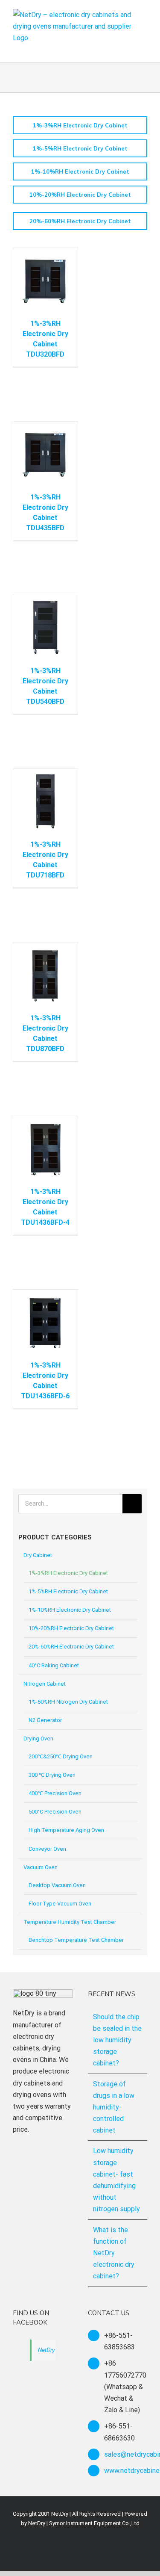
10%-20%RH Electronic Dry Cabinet (71, 1628)
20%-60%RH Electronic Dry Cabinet (71, 1647)
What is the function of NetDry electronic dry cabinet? (114, 2253)
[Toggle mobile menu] (144, 49)
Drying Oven (38, 1739)
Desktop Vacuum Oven (57, 1885)
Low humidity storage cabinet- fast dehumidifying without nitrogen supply (116, 2180)
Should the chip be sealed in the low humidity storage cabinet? (117, 2040)
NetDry (47, 2350)
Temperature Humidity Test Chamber (70, 1922)
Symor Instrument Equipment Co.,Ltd (94, 2523)
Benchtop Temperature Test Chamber (76, 1940)
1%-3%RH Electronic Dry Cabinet (68, 1573)
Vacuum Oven (41, 1867)
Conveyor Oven (47, 1849)
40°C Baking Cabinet (54, 1665)
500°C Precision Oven (55, 1812)
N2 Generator (45, 1720)
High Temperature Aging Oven (66, 1830)
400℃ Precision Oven (55, 1793)
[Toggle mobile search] (128, 49)
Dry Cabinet (38, 1555)
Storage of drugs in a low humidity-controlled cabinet (114, 2107)
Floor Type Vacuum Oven (60, 1904)
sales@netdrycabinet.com (126, 2454)
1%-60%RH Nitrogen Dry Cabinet (68, 1702)
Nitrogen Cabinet (45, 1684)
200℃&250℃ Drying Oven (61, 1756)
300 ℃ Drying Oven (52, 1775)
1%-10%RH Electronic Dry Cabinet (70, 1610)
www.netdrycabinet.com (126, 2471)
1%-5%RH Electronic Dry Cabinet (68, 1591)
